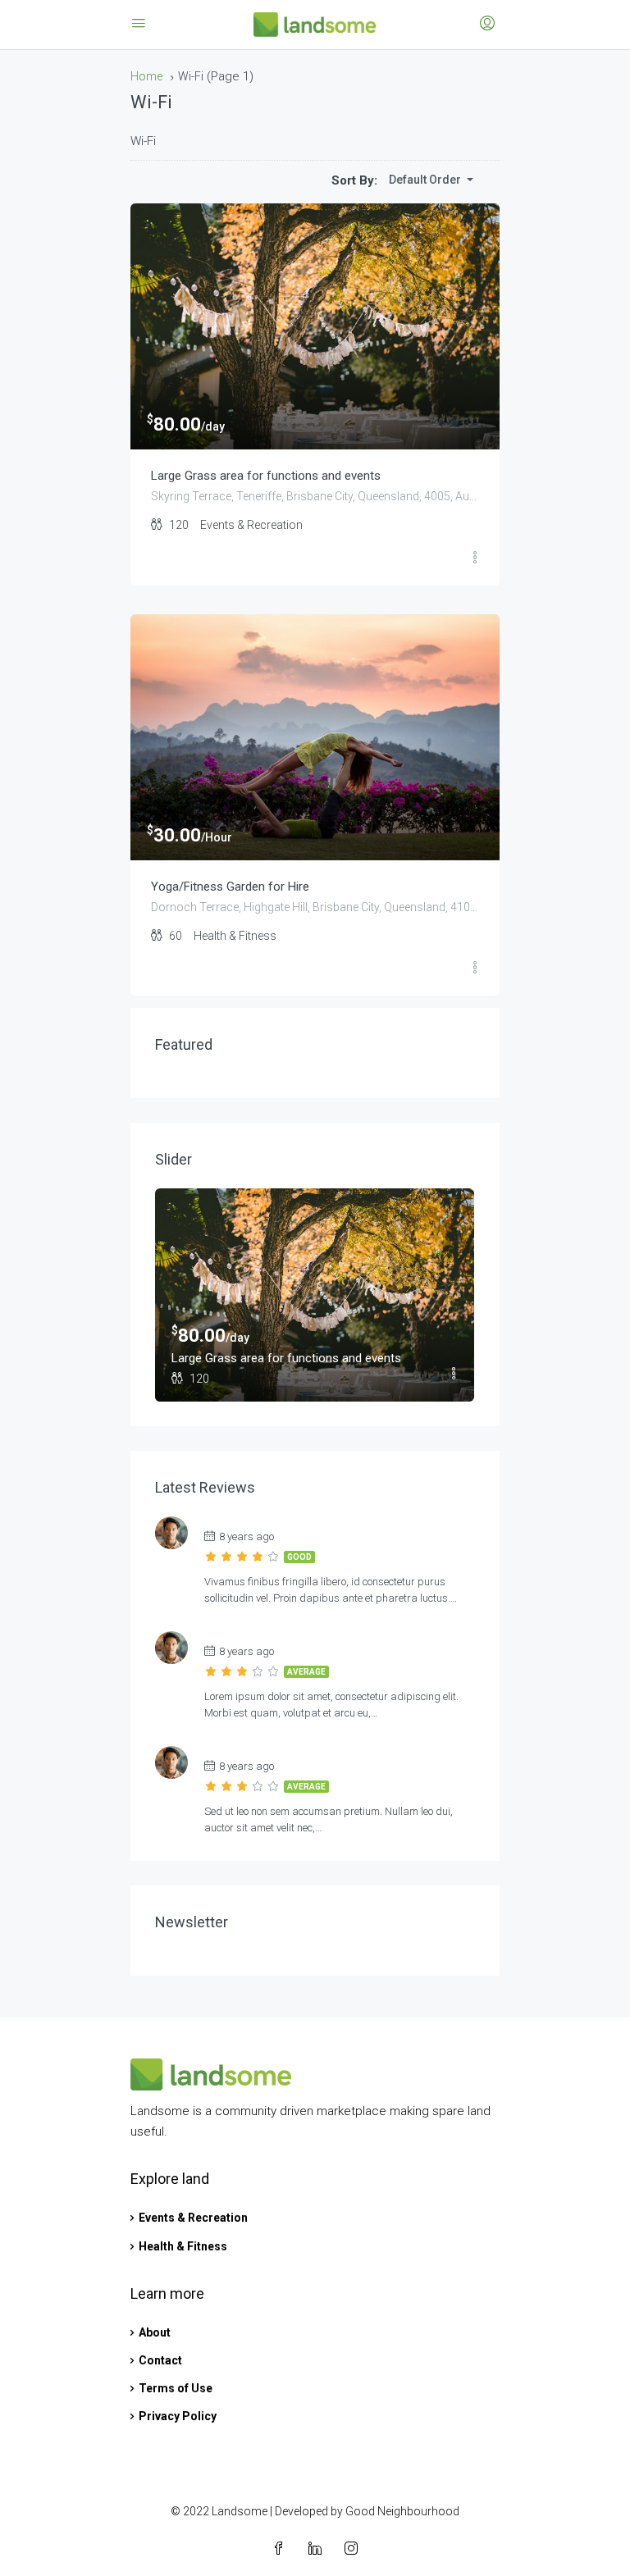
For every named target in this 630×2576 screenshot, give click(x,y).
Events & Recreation (193, 2218)
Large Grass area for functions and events (266, 476)
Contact (160, 2360)
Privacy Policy (178, 2416)
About (155, 2332)
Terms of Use (176, 2388)
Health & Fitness (183, 2246)
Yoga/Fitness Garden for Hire (230, 887)
